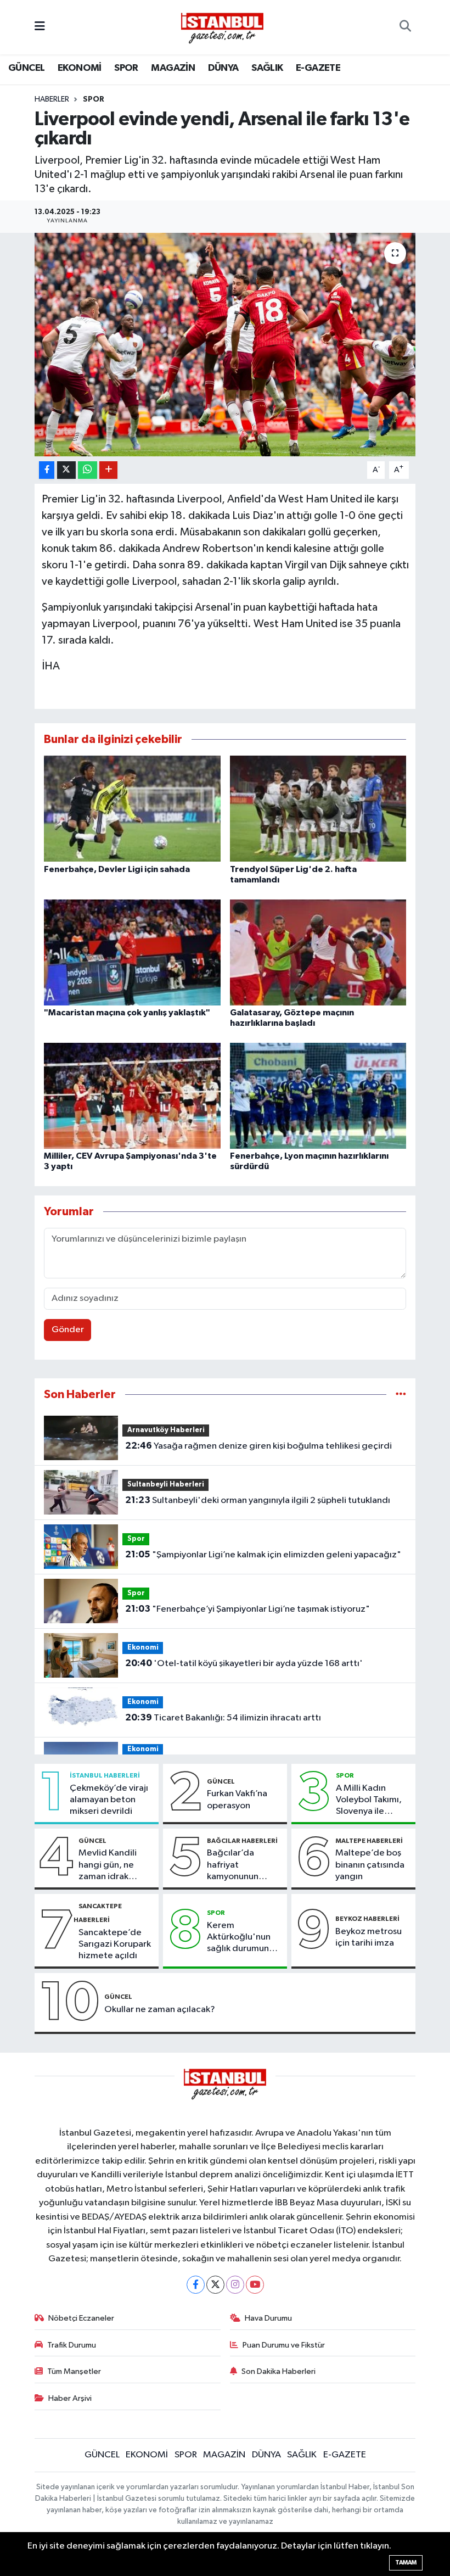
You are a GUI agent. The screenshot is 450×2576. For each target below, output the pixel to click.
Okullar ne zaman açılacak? (160, 2010)
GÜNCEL (26, 68)
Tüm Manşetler (74, 2371)
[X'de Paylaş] (66, 470)
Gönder (68, 1330)
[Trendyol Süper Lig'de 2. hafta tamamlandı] (318, 809)
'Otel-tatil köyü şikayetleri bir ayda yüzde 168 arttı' (244, 1663)
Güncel (221, 1781)
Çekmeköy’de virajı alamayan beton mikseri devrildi (109, 1800)
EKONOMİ (80, 68)
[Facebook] (196, 2285)
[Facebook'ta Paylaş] (47, 470)
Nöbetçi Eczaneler (81, 2318)
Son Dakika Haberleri (279, 2371)
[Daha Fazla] (108, 470)
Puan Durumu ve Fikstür (284, 2345)
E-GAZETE (318, 68)
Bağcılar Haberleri (242, 1841)
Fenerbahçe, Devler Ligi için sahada (117, 869)
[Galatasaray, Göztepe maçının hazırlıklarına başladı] (318, 952)
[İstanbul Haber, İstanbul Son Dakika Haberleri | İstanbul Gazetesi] (222, 27)
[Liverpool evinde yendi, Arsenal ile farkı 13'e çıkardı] (225, 345)
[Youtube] (255, 2285)
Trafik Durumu (72, 2345)
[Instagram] (235, 2285)
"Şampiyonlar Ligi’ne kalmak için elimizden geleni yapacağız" (263, 1555)
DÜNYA (223, 68)
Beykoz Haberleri (367, 1919)
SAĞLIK (267, 68)
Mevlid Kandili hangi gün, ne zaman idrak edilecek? (108, 1865)
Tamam (406, 2563)
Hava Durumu (268, 2318)
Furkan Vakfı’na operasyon (237, 1800)
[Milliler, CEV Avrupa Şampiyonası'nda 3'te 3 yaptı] (132, 1095)
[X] (215, 2285)
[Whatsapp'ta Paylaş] (88, 470)
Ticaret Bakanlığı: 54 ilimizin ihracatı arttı (223, 1718)
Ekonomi (143, 1648)
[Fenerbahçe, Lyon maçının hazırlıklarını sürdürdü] (318, 1095)
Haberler (52, 99)
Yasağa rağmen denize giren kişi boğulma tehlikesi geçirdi (258, 1446)
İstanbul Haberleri (105, 1775)
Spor (94, 99)
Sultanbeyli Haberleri (166, 1485)
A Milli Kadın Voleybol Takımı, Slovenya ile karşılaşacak (369, 1801)
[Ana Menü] (40, 27)
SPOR (126, 68)
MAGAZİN (173, 68)
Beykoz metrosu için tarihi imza (369, 1937)
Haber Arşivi (70, 2398)
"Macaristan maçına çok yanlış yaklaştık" (127, 1013)
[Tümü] (401, 1395)
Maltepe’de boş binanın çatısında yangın (370, 1865)
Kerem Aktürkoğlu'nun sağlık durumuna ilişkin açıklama (240, 1938)
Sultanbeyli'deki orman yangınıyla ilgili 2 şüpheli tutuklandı (258, 1500)
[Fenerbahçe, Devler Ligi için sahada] (132, 809)
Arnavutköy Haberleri (166, 1430)
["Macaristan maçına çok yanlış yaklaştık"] (132, 952)
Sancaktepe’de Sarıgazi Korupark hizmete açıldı (115, 1944)
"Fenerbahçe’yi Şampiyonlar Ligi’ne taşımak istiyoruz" (248, 1609)
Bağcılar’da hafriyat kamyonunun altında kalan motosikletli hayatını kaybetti (241, 1865)
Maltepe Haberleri (369, 1841)
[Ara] (405, 27)
